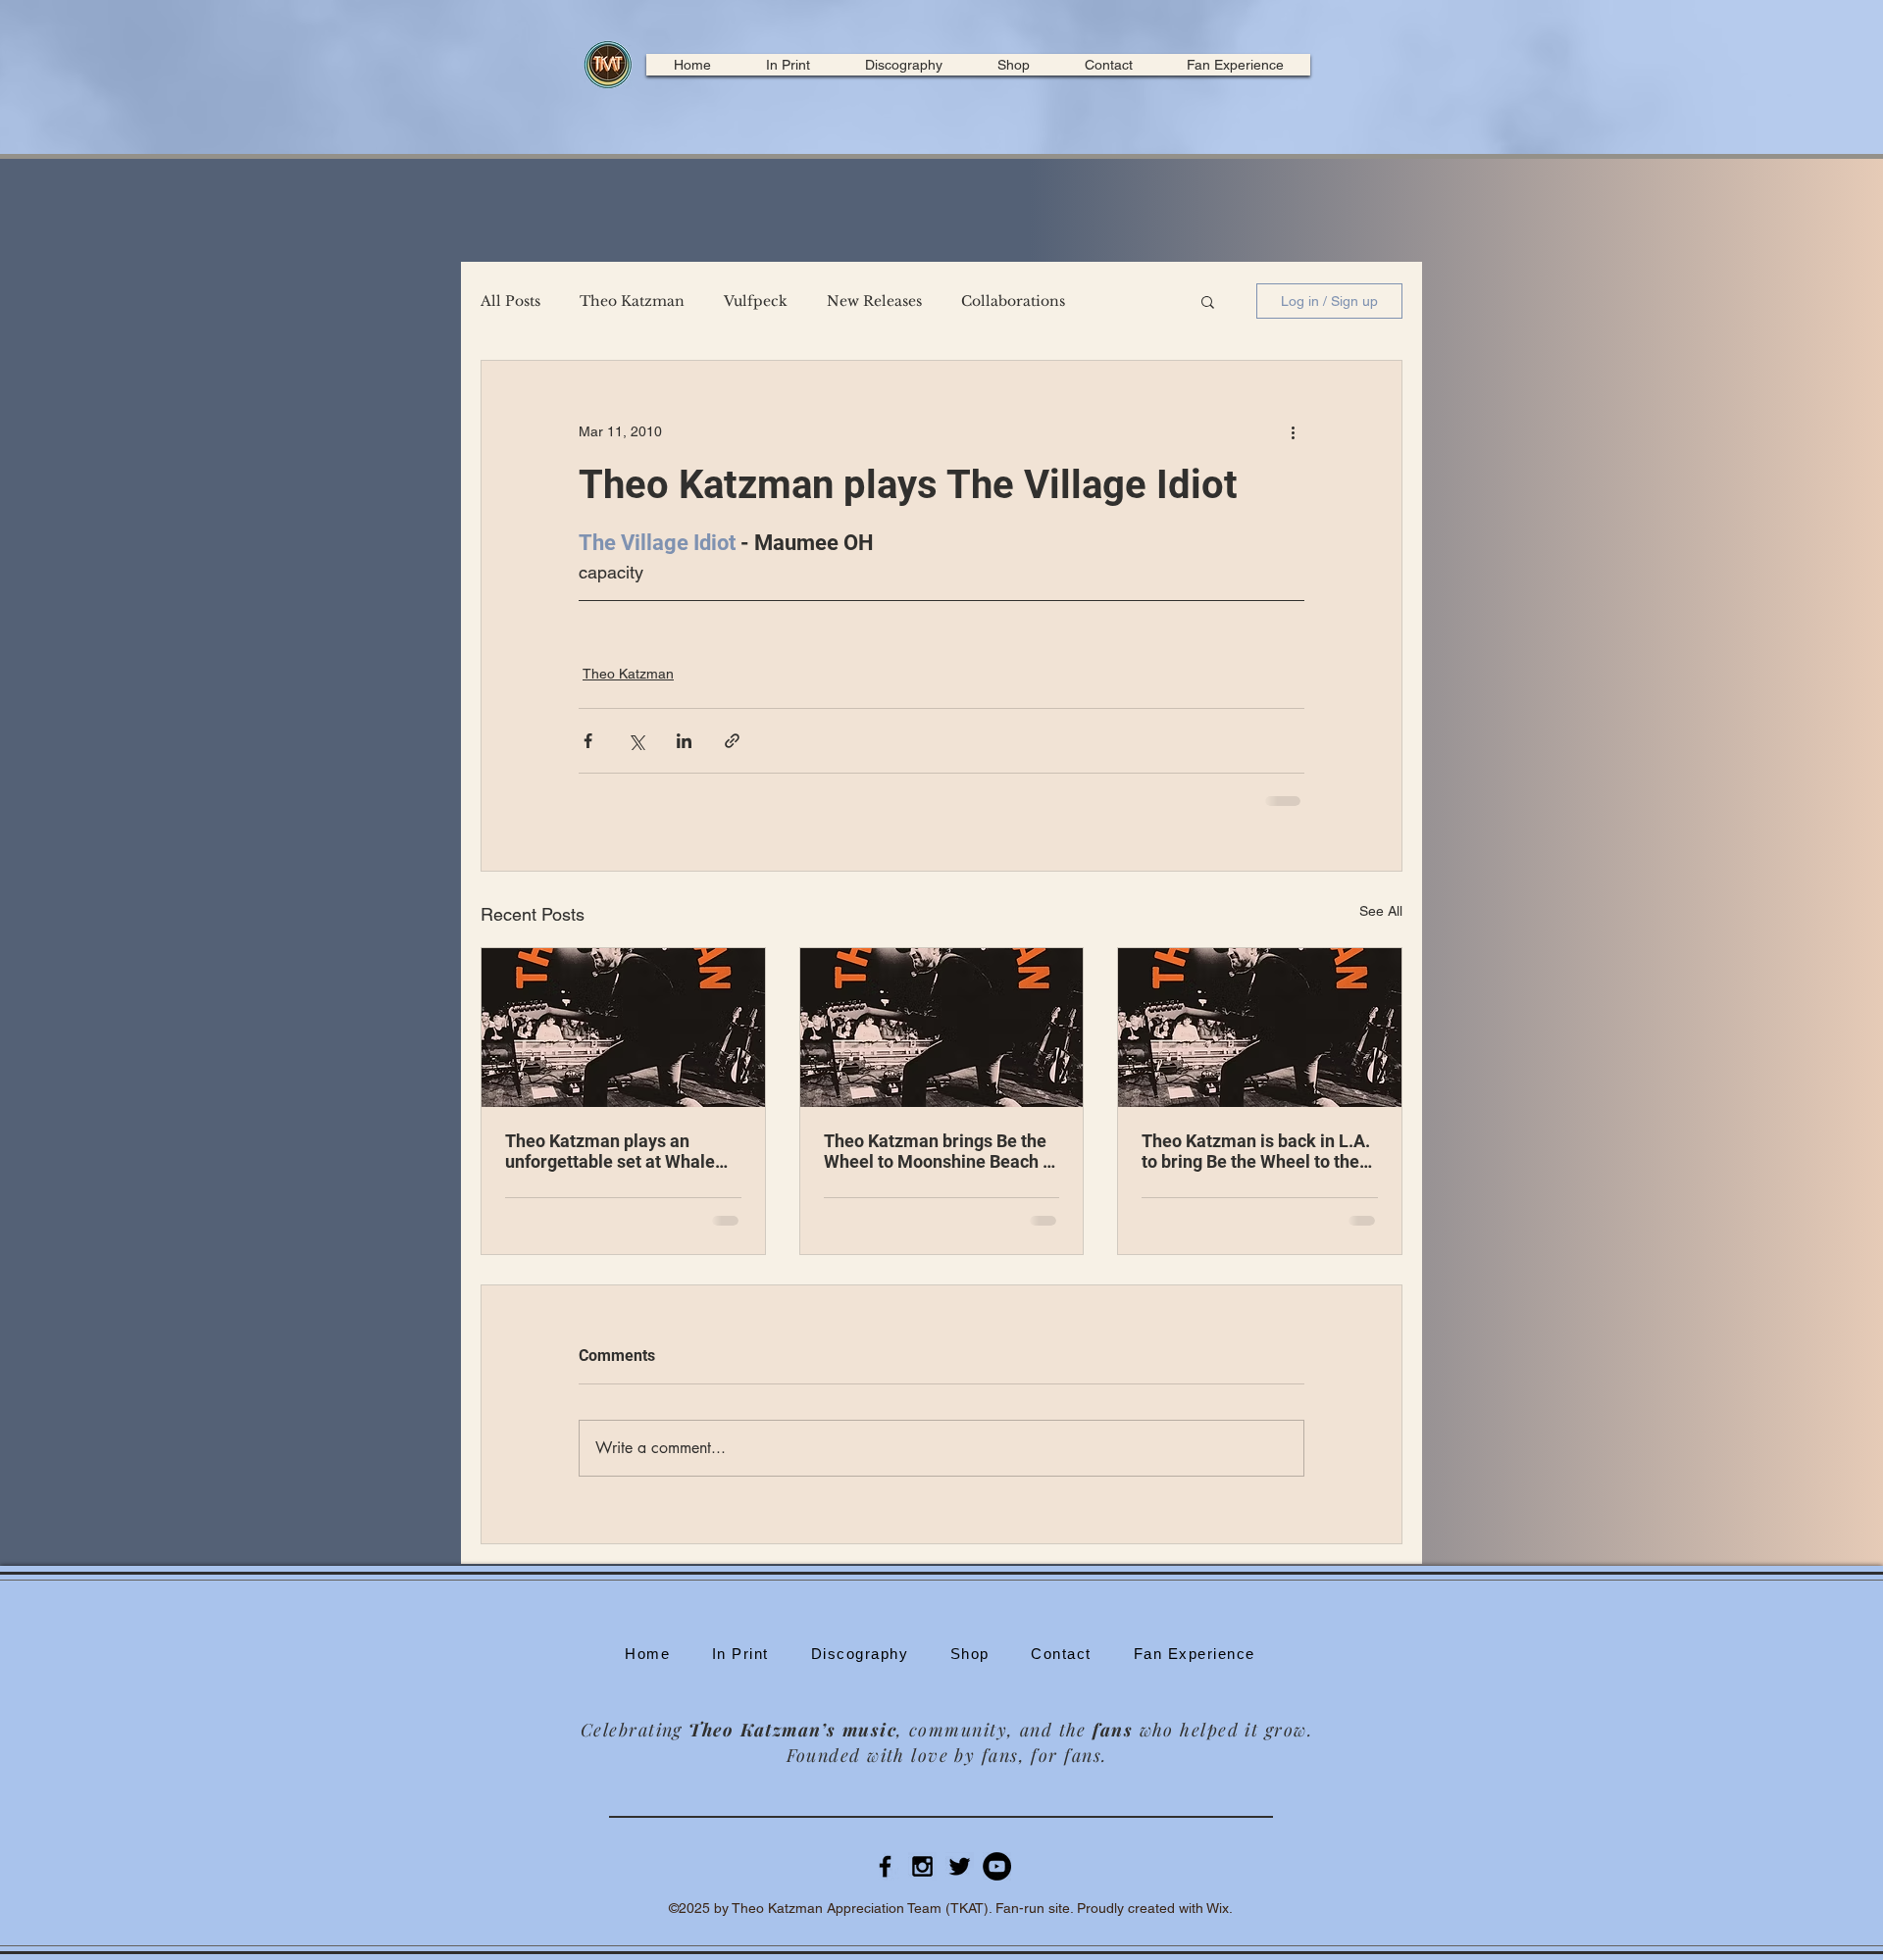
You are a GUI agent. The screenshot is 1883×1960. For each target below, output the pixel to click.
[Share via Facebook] (588, 741)
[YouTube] (997, 1866)
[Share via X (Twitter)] (636, 741)
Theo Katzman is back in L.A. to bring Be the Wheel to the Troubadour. (1256, 1151)
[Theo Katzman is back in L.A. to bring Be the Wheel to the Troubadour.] (1260, 1028)
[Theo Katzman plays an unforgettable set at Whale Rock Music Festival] (623, 1028)
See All (1381, 911)
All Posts (510, 302)
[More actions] (1293, 431)
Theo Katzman (632, 302)
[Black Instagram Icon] (922, 1866)
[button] (1208, 301)
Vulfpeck (756, 302)
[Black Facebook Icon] (885, 1866)
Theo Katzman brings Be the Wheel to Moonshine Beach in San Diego (941, 1151)
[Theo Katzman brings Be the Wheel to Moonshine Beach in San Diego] (942, 1028)
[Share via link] (732, 741)
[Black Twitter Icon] (960, 1866)
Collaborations (1013, 302)
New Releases (874, 302)
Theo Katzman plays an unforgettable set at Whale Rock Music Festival (610, 1151)
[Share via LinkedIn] (684, 741)
